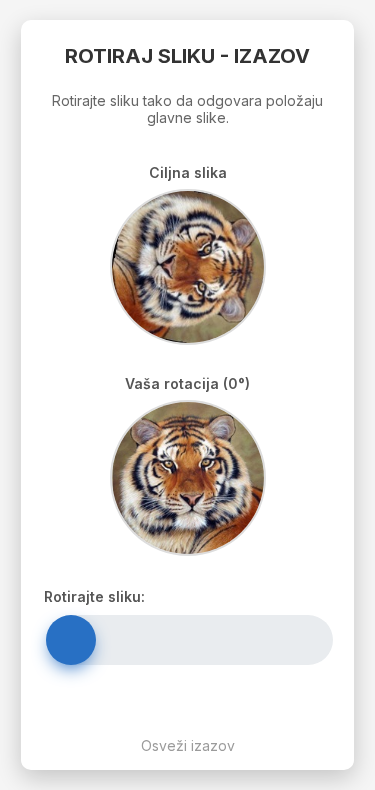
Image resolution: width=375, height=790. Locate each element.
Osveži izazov (188, 745)
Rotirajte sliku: (94, 596)
